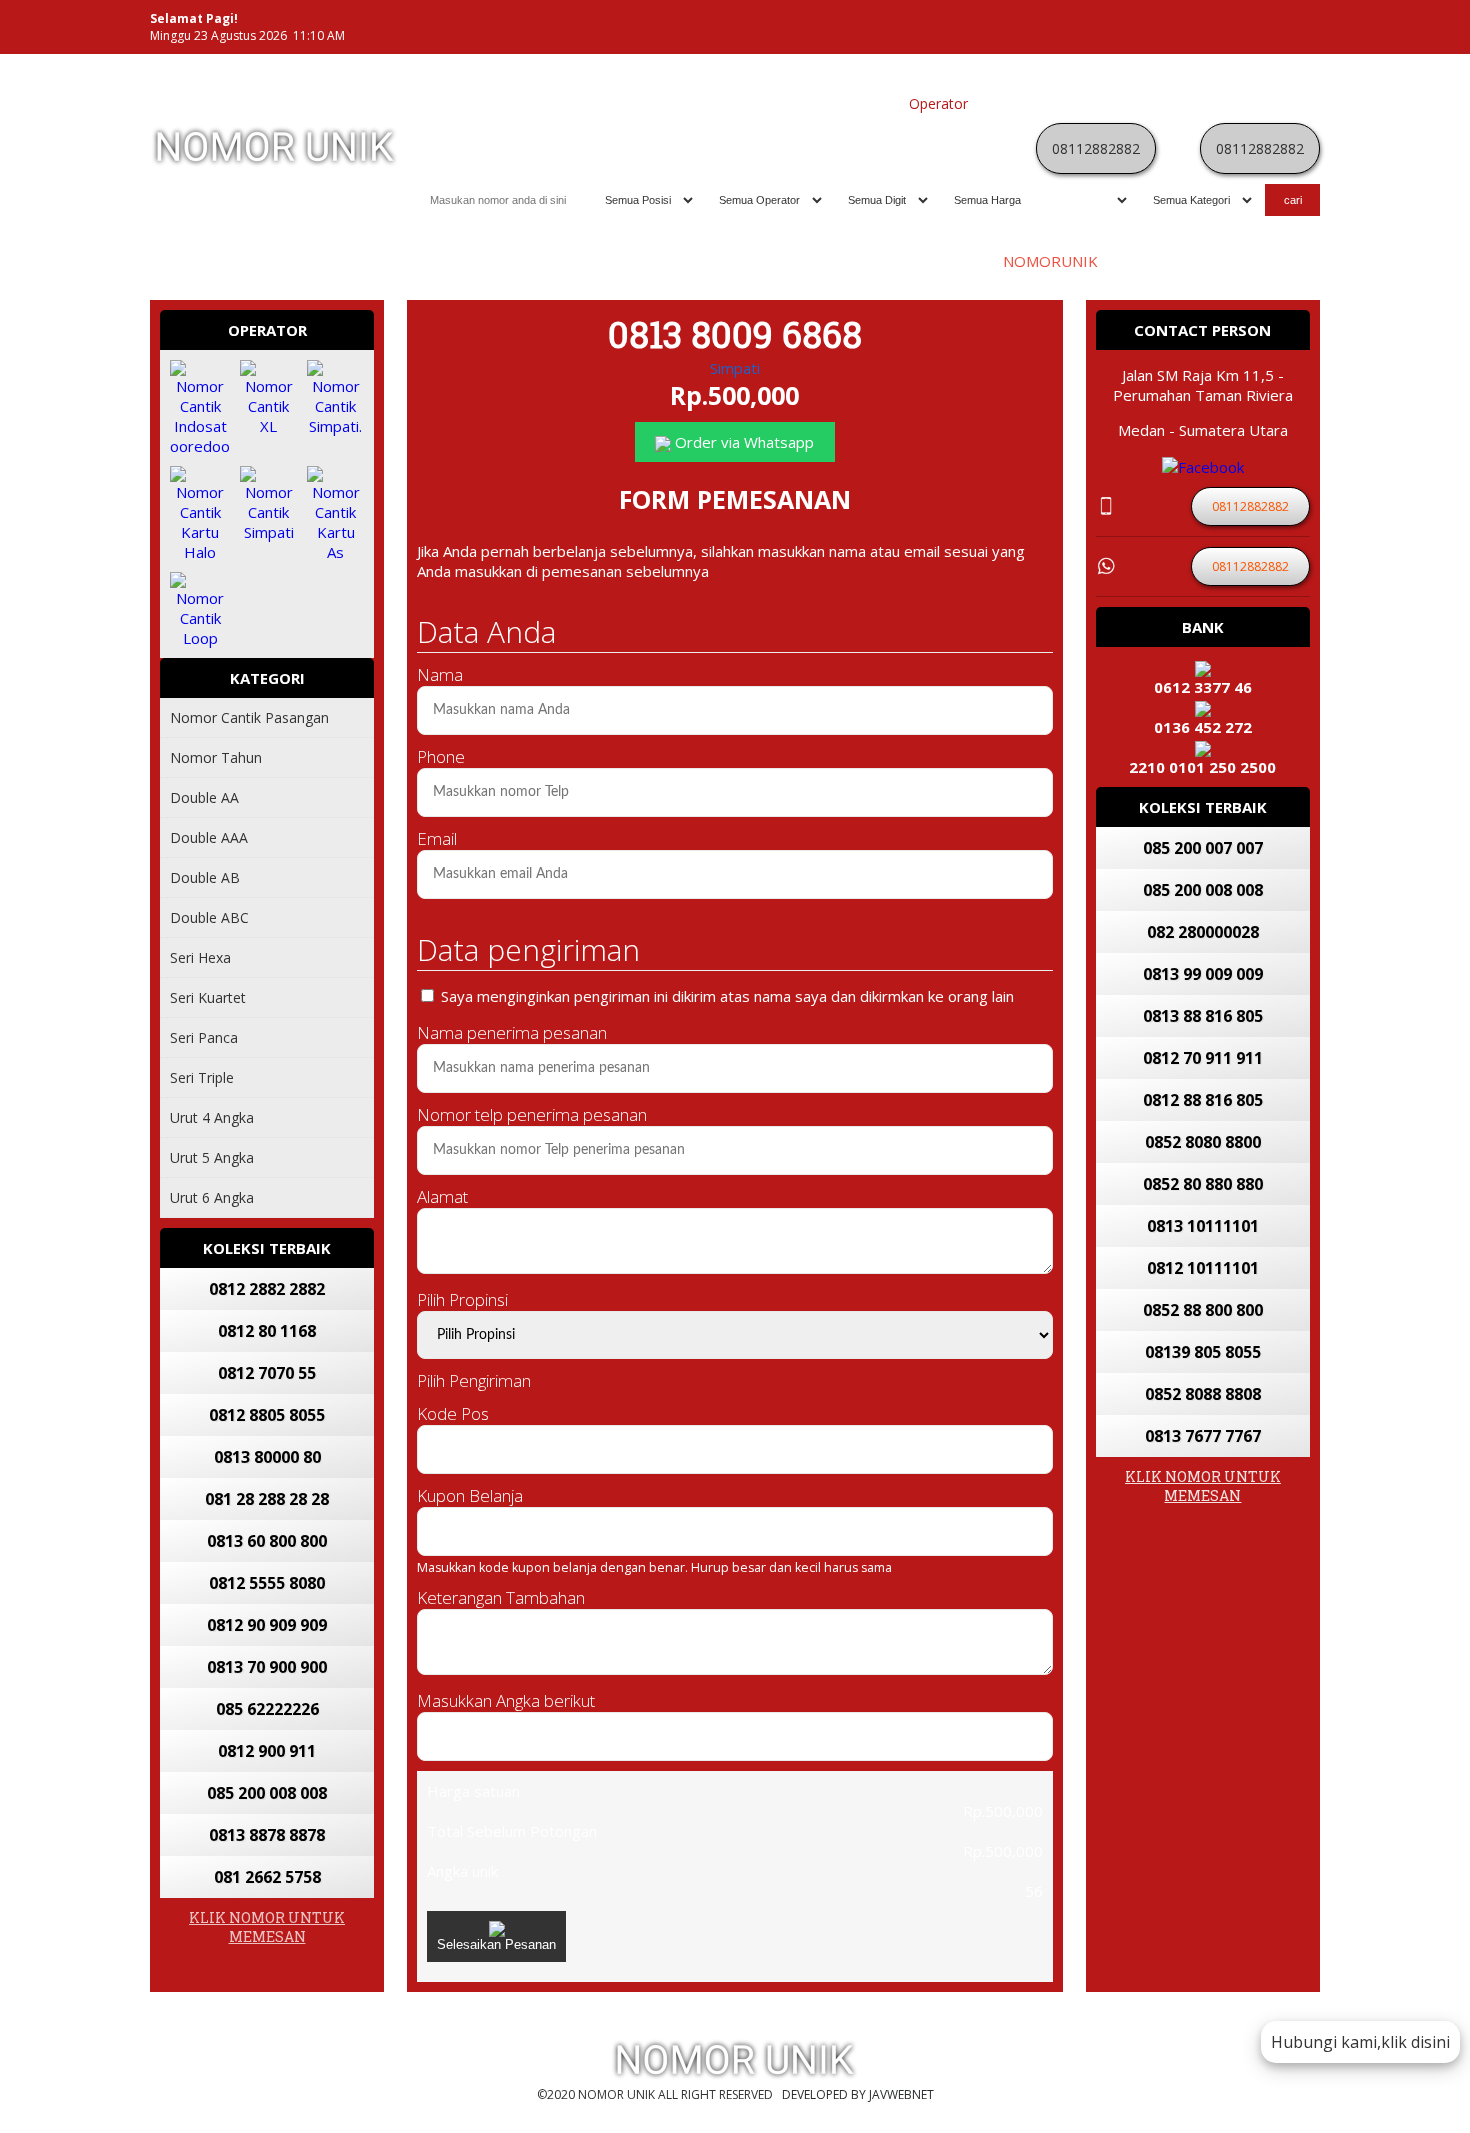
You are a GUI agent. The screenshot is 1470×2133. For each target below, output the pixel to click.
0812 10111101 (1203, 1268)
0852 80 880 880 (1203, 1184)
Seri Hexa (200, 957)
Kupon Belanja (470, 1495)
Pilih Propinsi (462, 1299)
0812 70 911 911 (1203, 1058)
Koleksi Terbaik (850, 103)
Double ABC (209, 917)
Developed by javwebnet (858, 2094)
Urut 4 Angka (212, 1117)
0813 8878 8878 (267, 1835)
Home (715, 103)
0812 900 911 (267, 1751)
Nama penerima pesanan (512, 1032)
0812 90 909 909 (267, 1625)
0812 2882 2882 (267, 1289)
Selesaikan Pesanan (496, 1944)
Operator (938, 103)
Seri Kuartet (208, 997)
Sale (1229, 103)
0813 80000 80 (267, 1457)
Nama (440, 674)
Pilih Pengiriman (474, 1380)
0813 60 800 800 (267, 1541)
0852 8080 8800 (1203, 1142)
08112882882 (1096, 148)
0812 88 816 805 (1203, 1100)
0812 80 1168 (267, 1331)
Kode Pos (453, 1413)
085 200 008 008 (267, 1793)
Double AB (205, 877)
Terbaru (1124, 103)
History (1183, 103)
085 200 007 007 (1203, 848)
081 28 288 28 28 (267, 1499)
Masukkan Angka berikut (506, 1700)
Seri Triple (202, 1077)
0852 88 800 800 (1203, 1310)
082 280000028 (1203, 932)
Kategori (1005, 103)
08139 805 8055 (1203, 1352)
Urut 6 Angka (212, 1197)
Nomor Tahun (216, 757)
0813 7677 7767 (1203, 1436)
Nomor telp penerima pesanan (532, 1114)
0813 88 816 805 (1203, 1016)
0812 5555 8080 (267, 1583)
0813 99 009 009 (1203, 974)
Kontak (1066, 103)
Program (1281, 103)
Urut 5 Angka (212, 1157)
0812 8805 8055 (267, 1415)
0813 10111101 (1203, 1226)
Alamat (442, 1196)
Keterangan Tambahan (501, 1597)
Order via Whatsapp (742, 442)
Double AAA (209, 837)
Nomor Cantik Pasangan (249, 717)
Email (437, 838)
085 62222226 (267, 1709)
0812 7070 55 (267, 1373)
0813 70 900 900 (267, 1667)
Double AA (204, 797)
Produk (768, 103)
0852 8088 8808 (1203, 1394)
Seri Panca (204, 1037)
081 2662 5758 (267, 1877)
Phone (441, 756)
